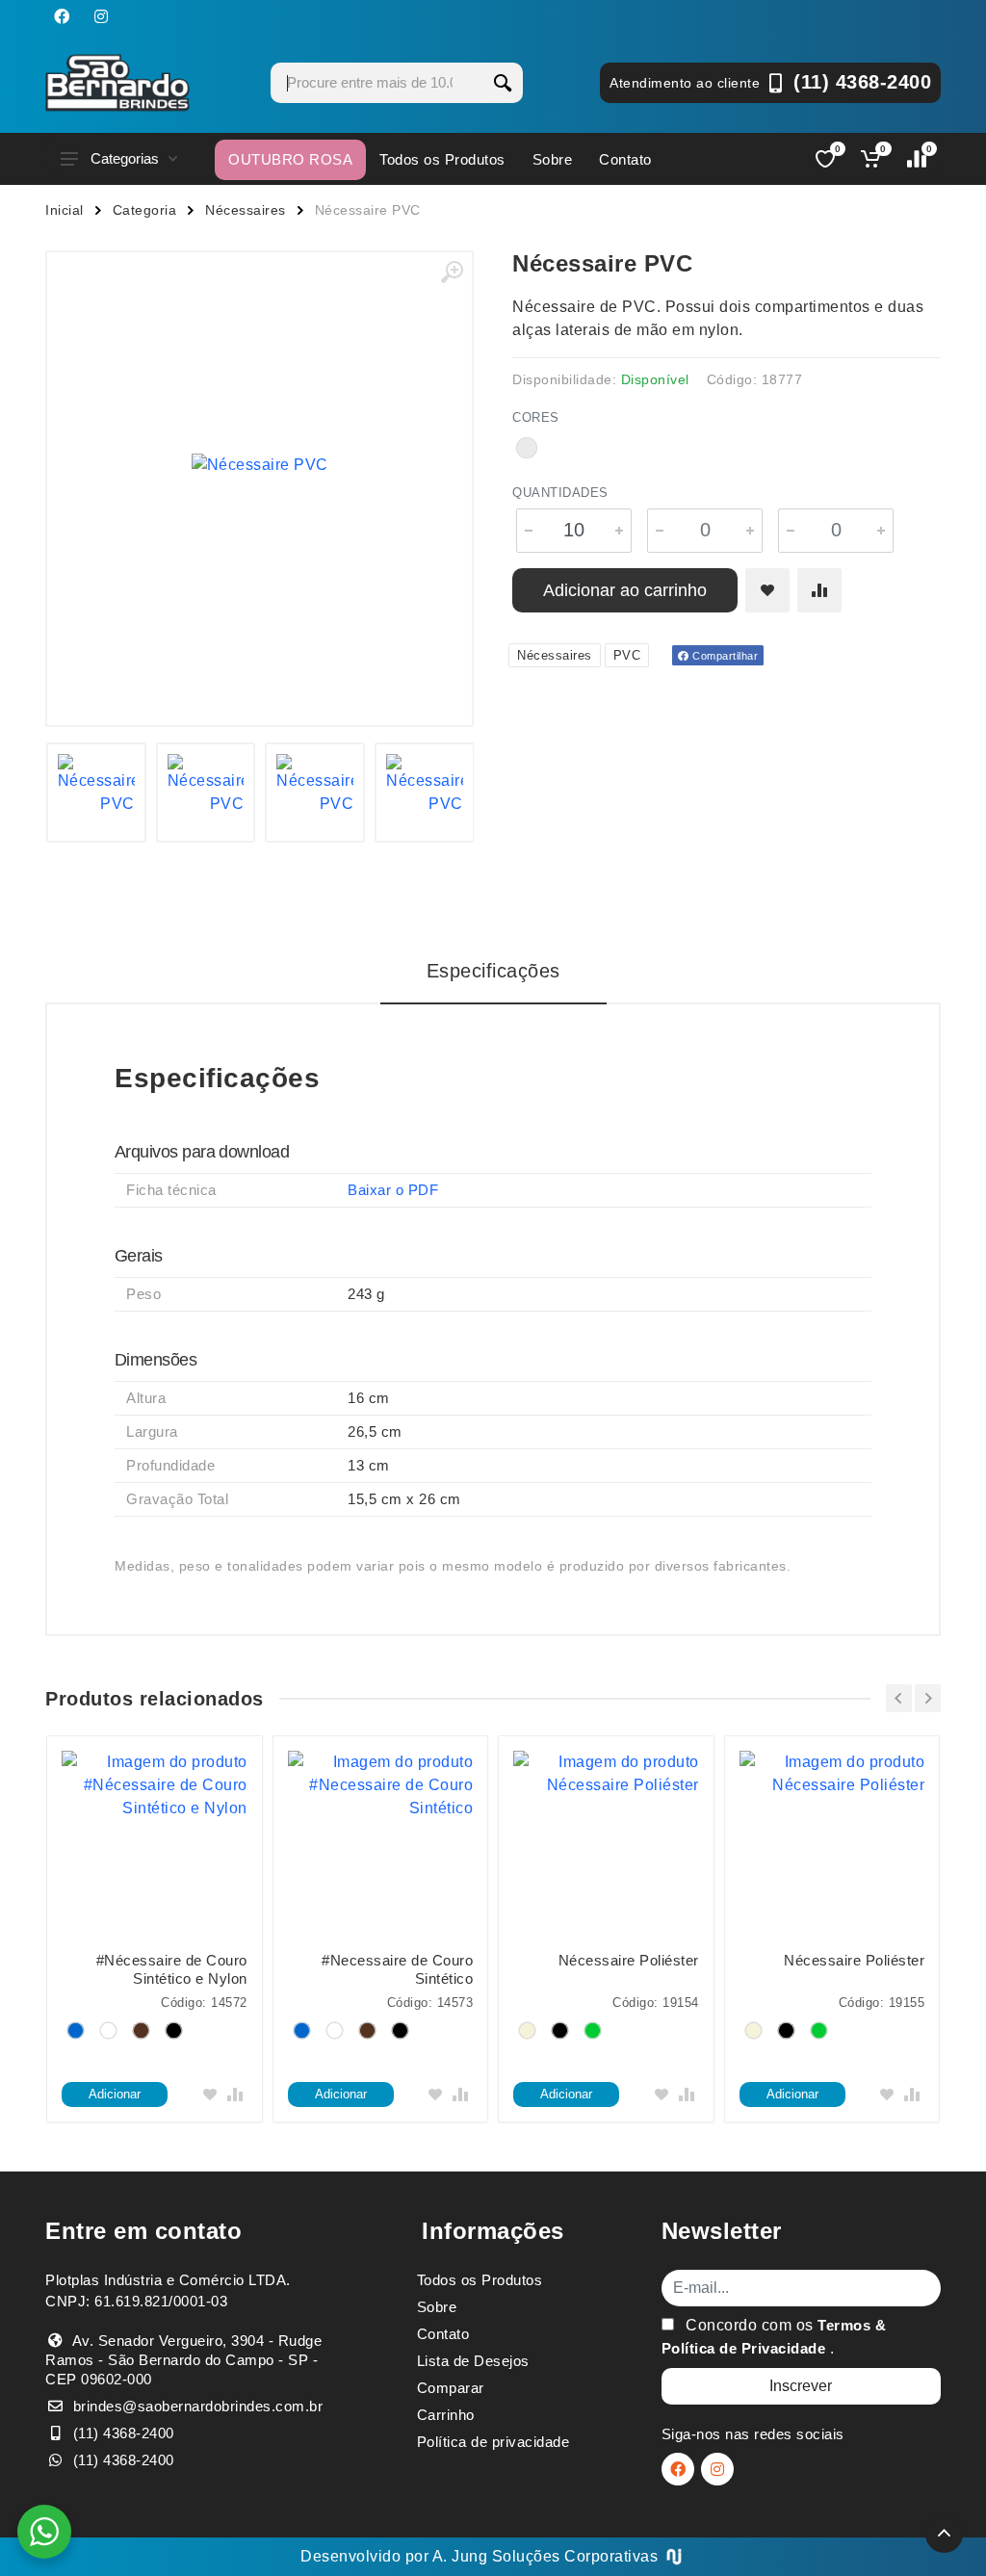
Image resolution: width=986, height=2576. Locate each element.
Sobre (553, 159)
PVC (627, 655)
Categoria (145, 210)
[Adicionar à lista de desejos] (767, 590)
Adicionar (115, 2094)
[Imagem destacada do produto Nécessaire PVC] (259, 465)
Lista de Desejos (473, 2361)
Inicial (65, 210)
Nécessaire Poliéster (629, 1960)
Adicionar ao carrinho (625, 590)
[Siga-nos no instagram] (101, 16)
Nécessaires (246, 210)
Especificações (493, 971)
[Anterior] (899, 1698)
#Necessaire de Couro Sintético (397, 1969)
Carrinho (446, 2415)
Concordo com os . (774, 2337)
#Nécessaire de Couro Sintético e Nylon (172, 1969)
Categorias (125, 158)
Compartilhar (724, 656)
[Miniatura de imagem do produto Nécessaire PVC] (96, 793)
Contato (625, 159)
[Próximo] (928, 1698)
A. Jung (460, 2556)
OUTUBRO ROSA (290, 159)
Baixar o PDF (393, 1190)
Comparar (451, 2388)
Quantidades (560, 493)
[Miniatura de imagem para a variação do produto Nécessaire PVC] (425, 793)
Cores (536, 417)
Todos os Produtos (442, 159)
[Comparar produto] (819, 590)
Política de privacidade (493, 2442)
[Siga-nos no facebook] (62, 16)
